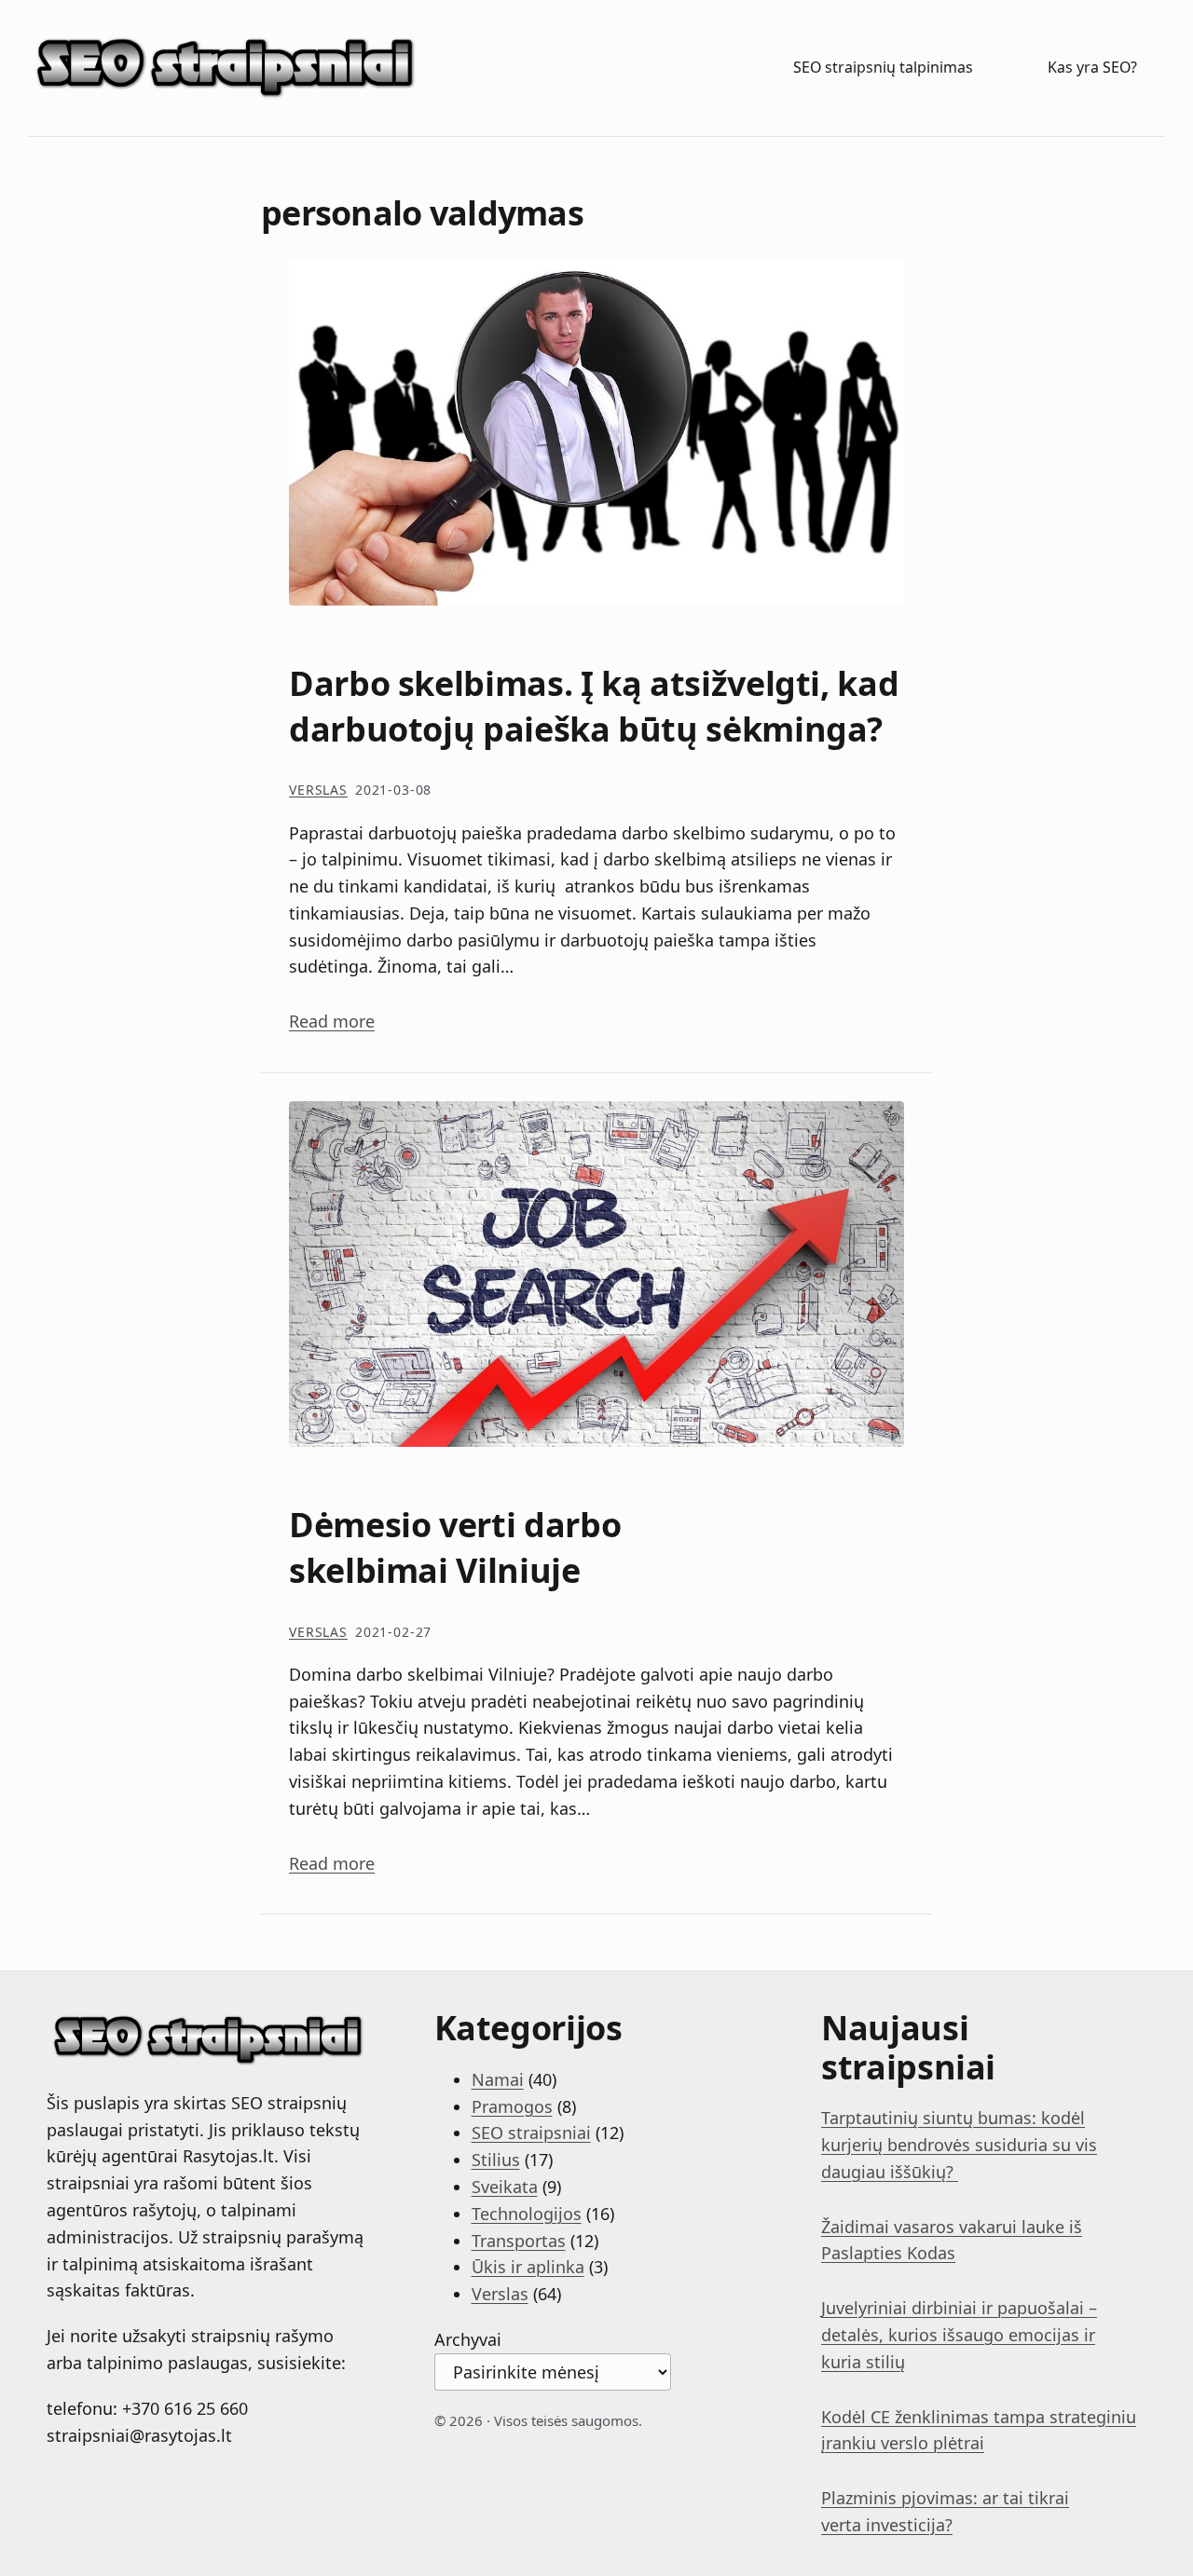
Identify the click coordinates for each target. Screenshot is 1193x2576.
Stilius (496, 2160)
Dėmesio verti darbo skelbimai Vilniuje (455, 1548)
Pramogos (512, 2106)
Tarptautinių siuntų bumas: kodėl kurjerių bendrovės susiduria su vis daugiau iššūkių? (959, 2145)
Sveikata (505, 2187)
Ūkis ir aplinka (528, 2267)
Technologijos (527, 2214)
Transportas (519, 2241)
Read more (332, 1021)
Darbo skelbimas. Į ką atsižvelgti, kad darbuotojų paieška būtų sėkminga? (594, 707)
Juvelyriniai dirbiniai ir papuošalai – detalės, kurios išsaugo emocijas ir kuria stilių (959, 2335)
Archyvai (468, 2339)
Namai (498, 2079)
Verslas (318, 790)
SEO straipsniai (531, 2133)
